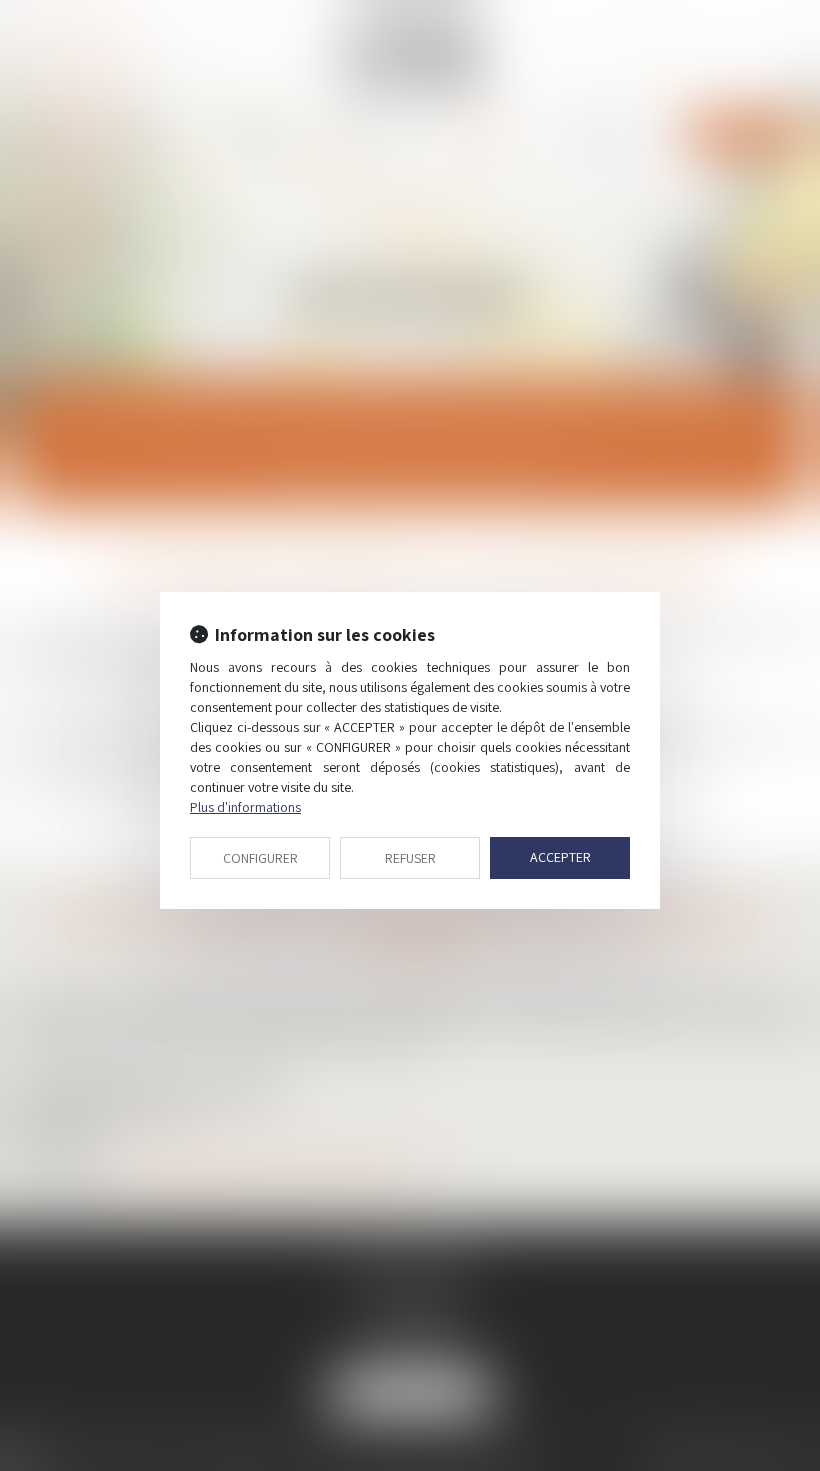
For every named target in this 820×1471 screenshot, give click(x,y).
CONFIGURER (260, 858)
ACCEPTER (560, 857)
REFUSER (410, 858)
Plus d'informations (245, 807)
